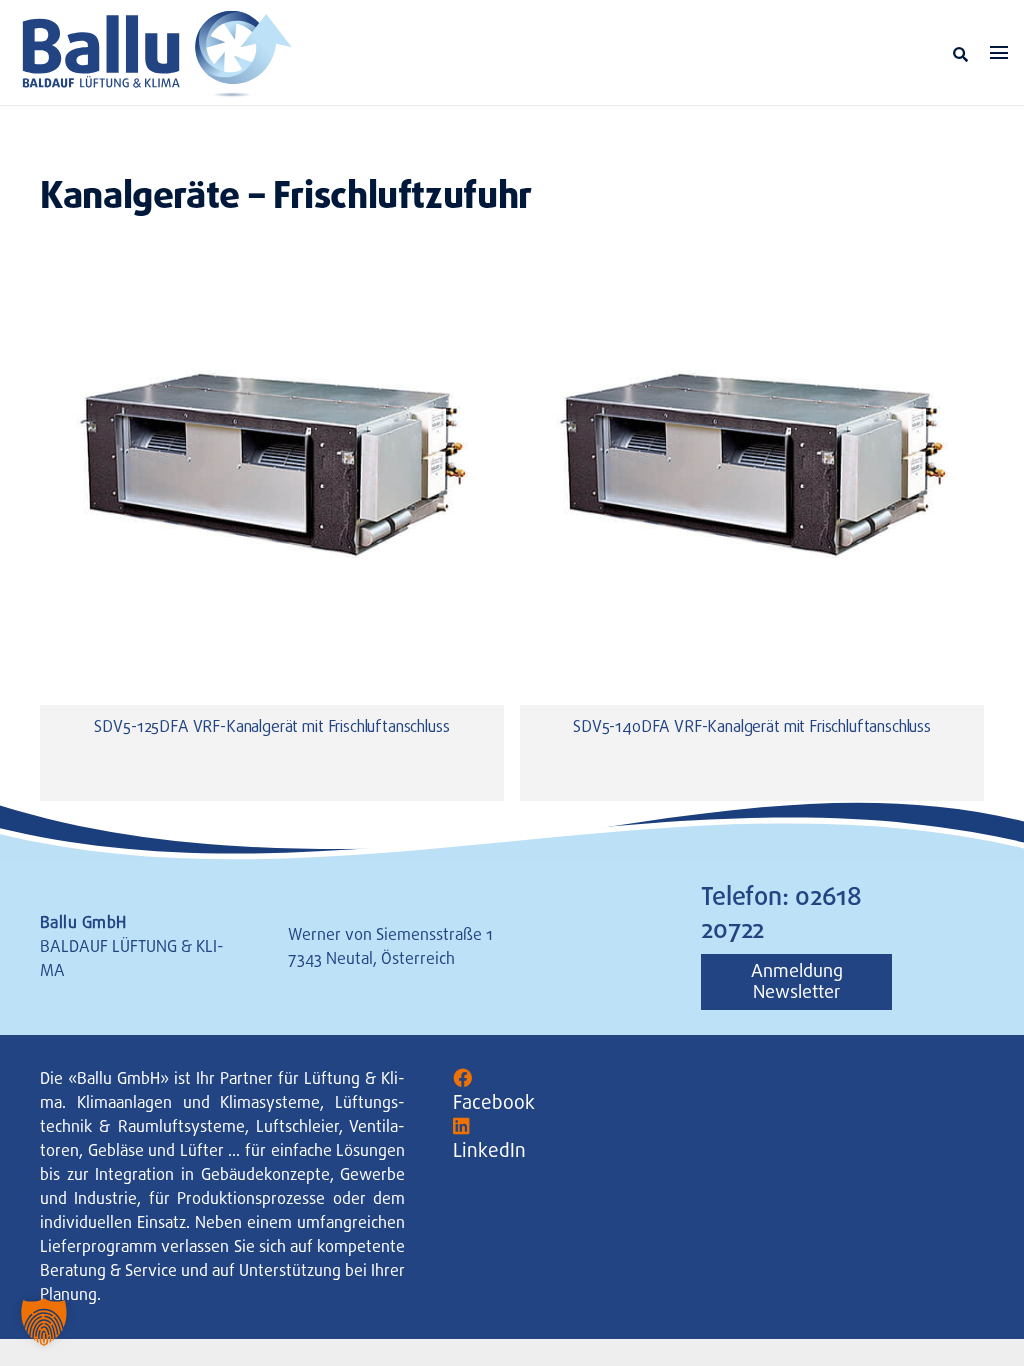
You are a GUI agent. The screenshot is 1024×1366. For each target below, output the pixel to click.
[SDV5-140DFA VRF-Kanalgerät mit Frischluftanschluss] (752, 457)
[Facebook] (462, 1078)
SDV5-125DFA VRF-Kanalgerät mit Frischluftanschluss (271, 728)
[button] (960, 54)
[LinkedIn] (461, 1126)
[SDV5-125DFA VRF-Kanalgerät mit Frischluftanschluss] (272, 457)
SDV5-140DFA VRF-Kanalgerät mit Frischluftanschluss (752, 728)
